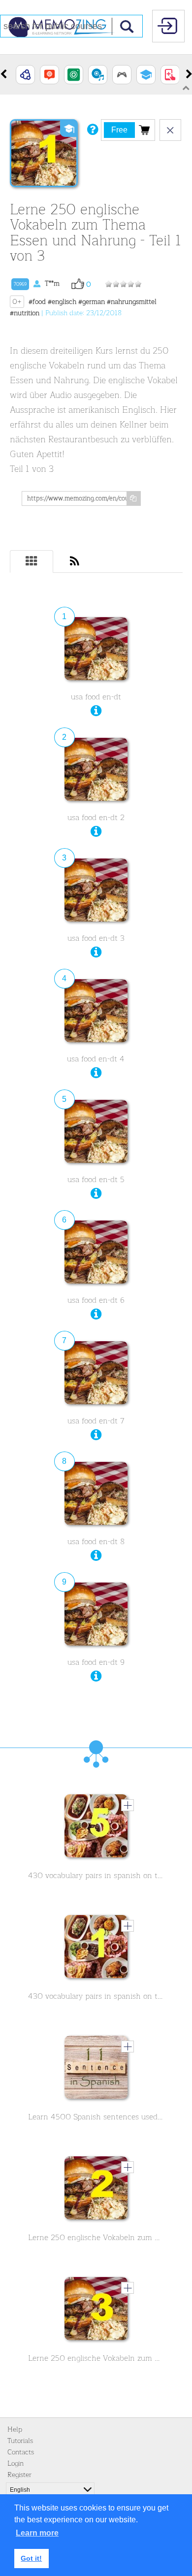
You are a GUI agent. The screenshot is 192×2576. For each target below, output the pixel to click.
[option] (25, 75)
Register (19, 2475)
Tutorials (20, 2441)
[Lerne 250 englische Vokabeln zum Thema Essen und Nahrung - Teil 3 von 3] (96, 2311)
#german (92, 302)
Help (15, 2429)
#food (37, 302)
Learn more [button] (37, 2533)
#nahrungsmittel (132, 302)
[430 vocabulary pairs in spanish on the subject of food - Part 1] (96, 1949)
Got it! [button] (31, 2558)
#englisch (62, 302)
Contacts (21, 2452)
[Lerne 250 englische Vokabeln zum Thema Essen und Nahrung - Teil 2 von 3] (96, 2190)
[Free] (144, 130)
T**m (37, 283)
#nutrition (25, 313)
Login (16, 2463)
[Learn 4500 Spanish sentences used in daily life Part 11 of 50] (96, 2070)
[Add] (128, 1805)
